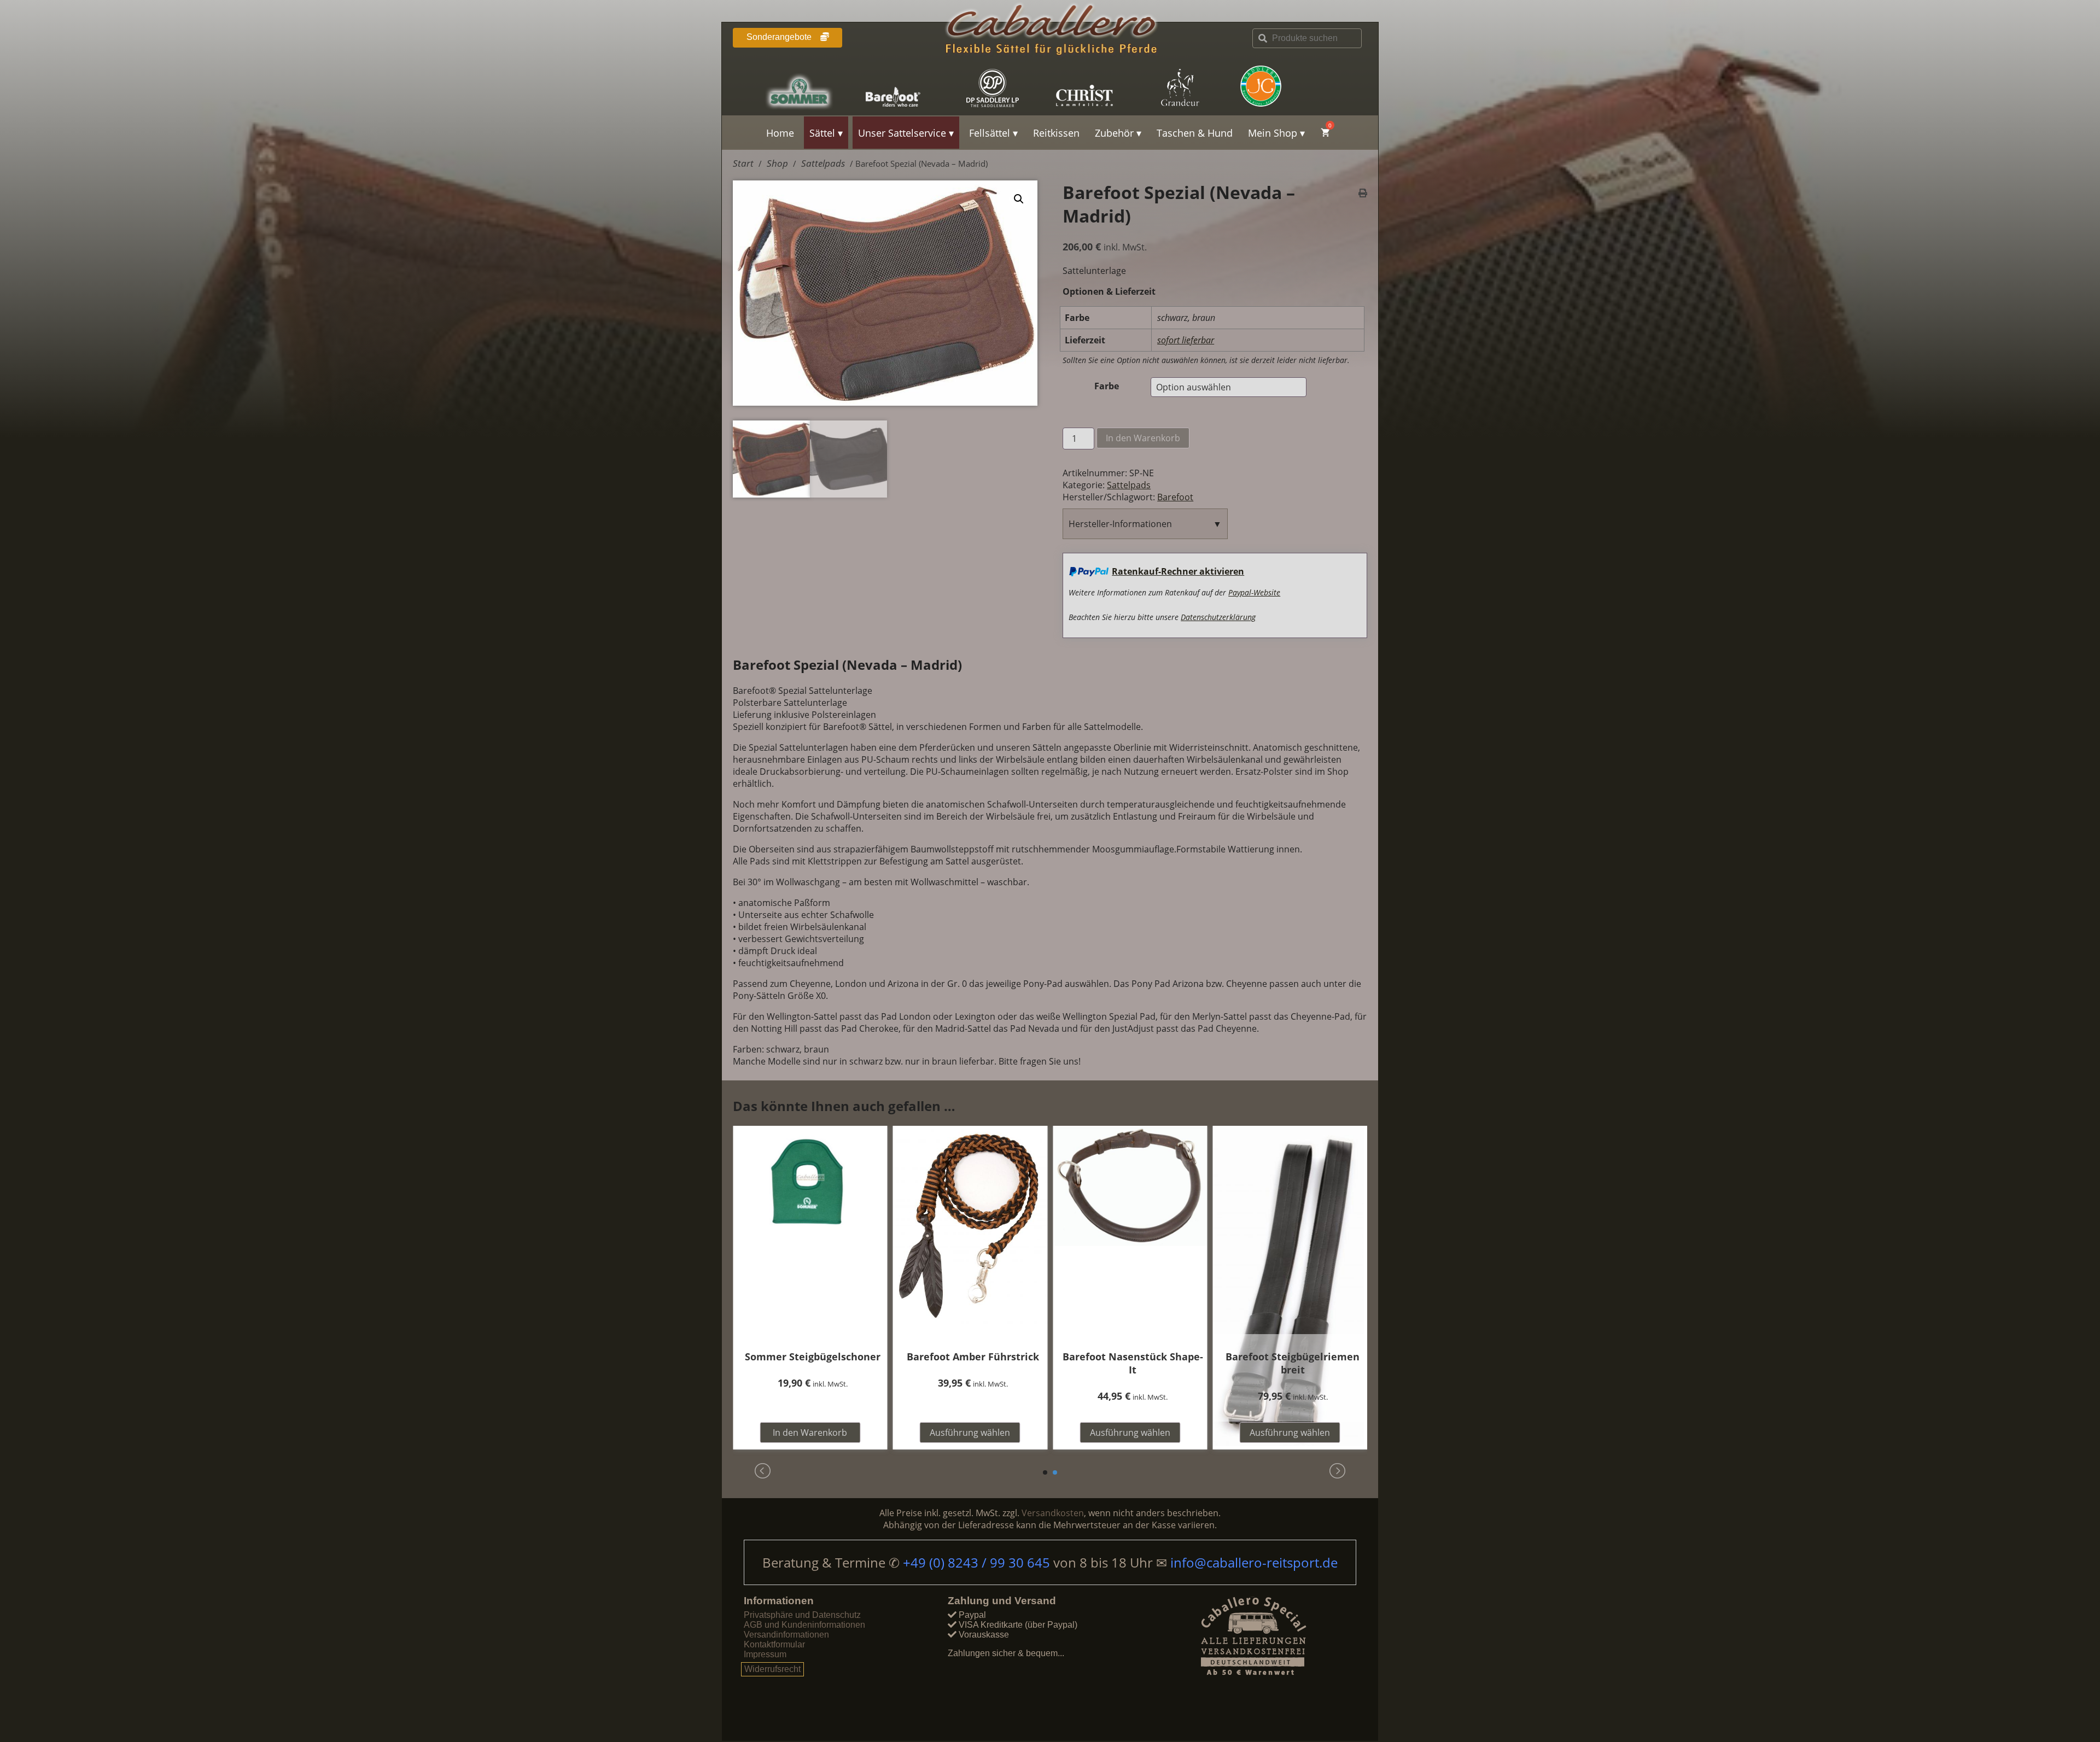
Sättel (822, 133)
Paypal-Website (1254, 592)
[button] (1019, 199)
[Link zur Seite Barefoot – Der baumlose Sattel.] (907, 88)
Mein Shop (1273, 133)
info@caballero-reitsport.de (1254, 1562)
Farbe (1107, 386)
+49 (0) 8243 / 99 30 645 (978, 1562)
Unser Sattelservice (902, 133)
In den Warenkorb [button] (810, 1433)
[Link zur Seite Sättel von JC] (1288, 86)
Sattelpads (823, 163)
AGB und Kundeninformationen (804, 1625)
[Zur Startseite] (1050, 32)
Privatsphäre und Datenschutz (802, 1615)
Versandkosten (1053, 1513)
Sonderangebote (780, 37)
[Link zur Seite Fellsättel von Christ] (1098, 88)
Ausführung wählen (970, 1433)
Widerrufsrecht (772, 1669)
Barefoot (1175, 497)
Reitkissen (1056, 133)
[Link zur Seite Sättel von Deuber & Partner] (1002, 88)
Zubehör (1114, 133)
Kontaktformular (774, 1644)
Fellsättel (990, 133)
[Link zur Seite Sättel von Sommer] (812, 88)
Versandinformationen (786, 1635)
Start (743, 163)
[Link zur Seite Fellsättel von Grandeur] (1193, 88)
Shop (777, 163)
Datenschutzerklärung (1218, 617)
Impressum (765, 1654)
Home (780, 133)
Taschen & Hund (1195, 133)
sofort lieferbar (1186, 340)
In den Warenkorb (1143, 438)
